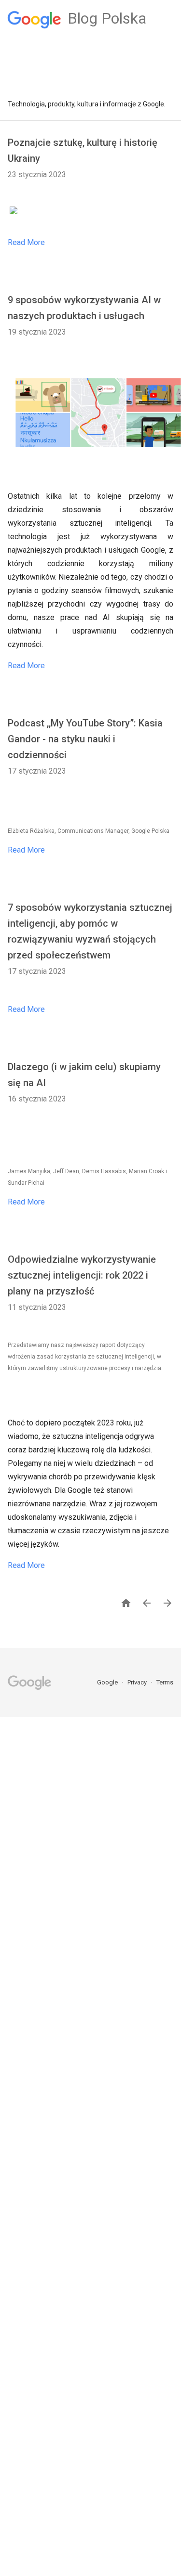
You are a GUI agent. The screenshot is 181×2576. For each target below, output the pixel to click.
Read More (26, 242)
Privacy (138, 1682)
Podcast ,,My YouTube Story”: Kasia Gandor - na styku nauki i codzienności (85, 739)
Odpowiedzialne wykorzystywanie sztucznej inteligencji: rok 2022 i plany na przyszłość (82, 1275)
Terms (165, 1682)
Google (108, 1682)
